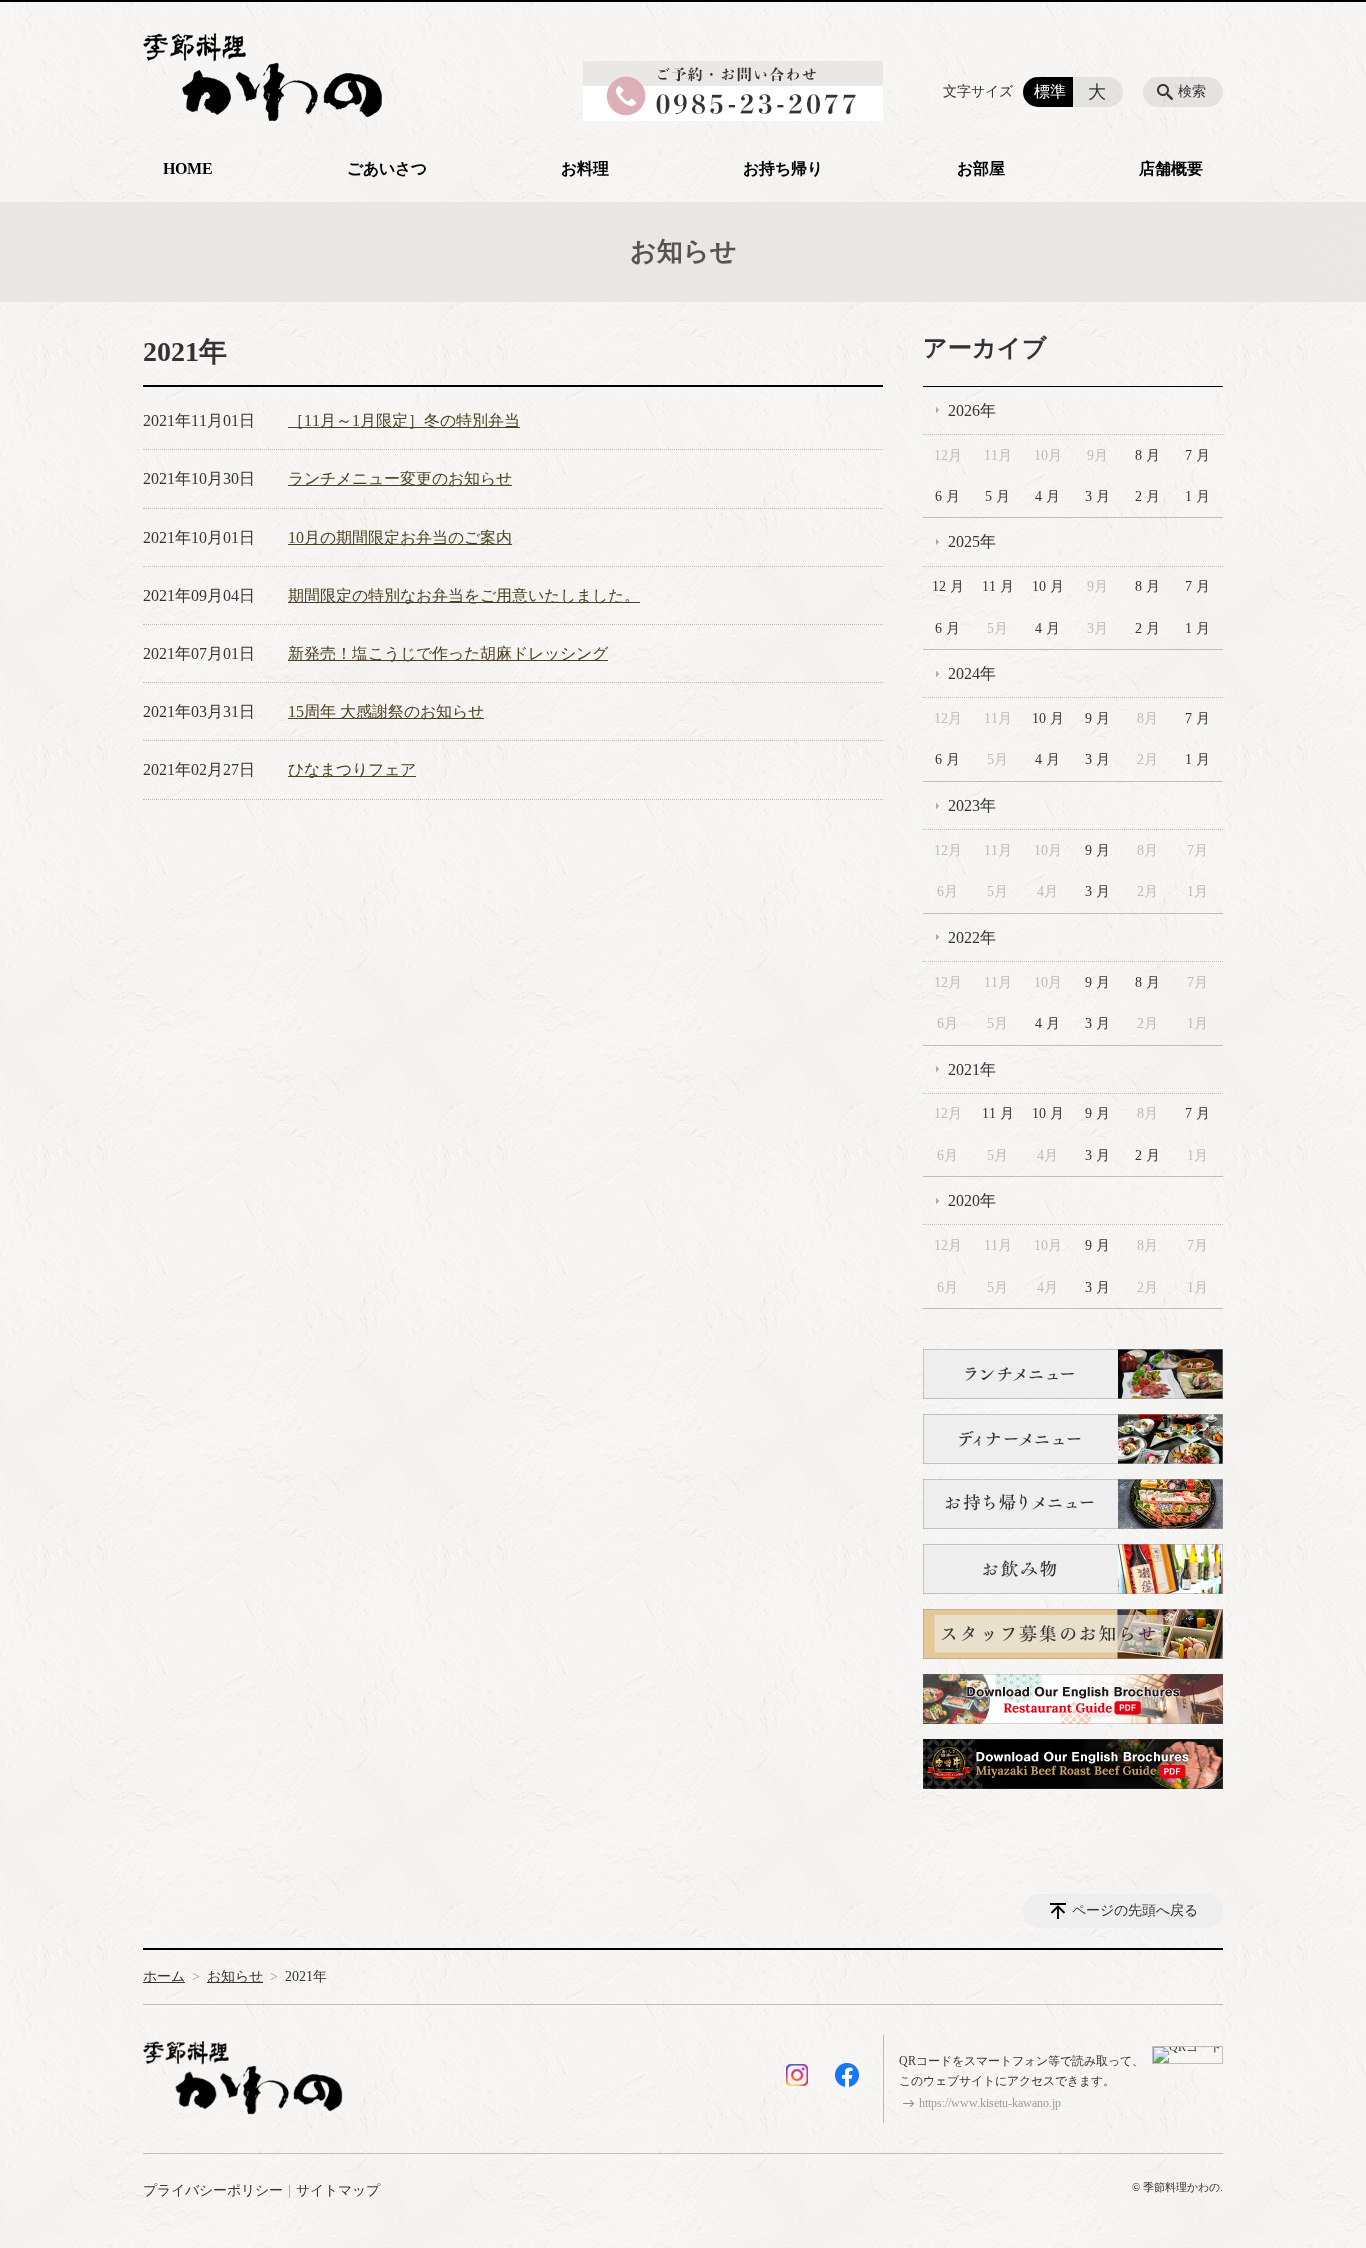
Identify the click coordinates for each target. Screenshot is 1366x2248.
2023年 (972, 805)
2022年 (972, 937)
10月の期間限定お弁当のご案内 (400, 537)
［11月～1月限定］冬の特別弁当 (404, 420)
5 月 (997, 496)
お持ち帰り (783, 168)
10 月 (1048, 586)
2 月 (1147, 496)
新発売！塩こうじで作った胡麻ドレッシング (448, 653)
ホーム (164, 1976)
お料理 (585, 168)
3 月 (1097, 496)
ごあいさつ (387, 168)
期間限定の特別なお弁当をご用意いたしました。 (464, 595)
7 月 (1197, 455)
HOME (188, 168)
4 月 (1047, 496)
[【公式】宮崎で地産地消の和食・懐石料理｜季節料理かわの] (263, 67)
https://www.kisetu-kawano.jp (990, 2103)
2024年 (972, 673)
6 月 (947, 496)
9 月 (1097, 718)
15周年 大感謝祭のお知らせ (386, 711)
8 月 (1147, 455)
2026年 (972, 410)
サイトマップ (338, 2190)
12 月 (948, 586)
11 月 (998, 586)
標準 (1050, 91)
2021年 (972, 1069)
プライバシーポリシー (213, 2190)
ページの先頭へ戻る (1135, 1910)
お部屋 (981, 168)
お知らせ (235, 1976)
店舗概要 (1171, 168)
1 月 (1197, 496)
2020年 (972, 1200)
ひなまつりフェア (352, 769)
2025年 (972, 541)
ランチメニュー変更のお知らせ (400, 478)
